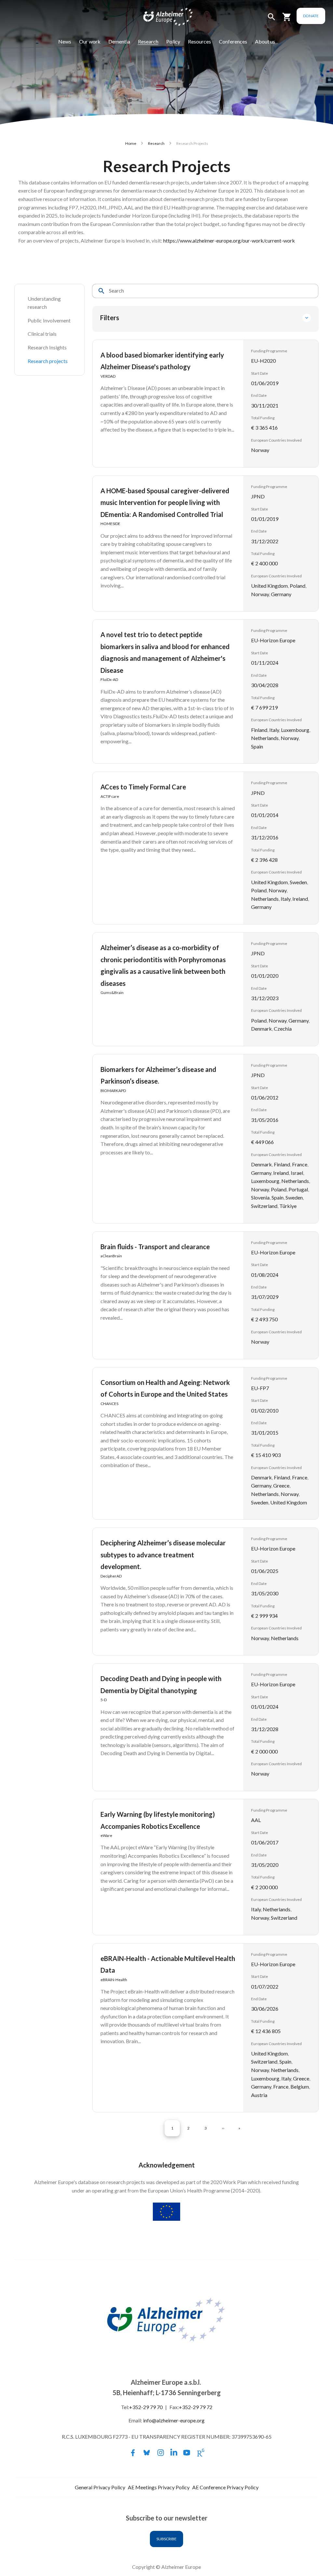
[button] (272, 20)
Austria (259, 2095)
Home (131, 143)
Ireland (300, 899)
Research (148, 41)
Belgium (300, 2086)
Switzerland (264, 1206)
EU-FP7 (260, 1388)
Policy (173, 41)
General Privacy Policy (100, 2487)
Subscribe (166, 2539)
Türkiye (288, 1206)
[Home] (164, 18)
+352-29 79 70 (146, 2407)
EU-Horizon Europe (273, 640)
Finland (259, 730)
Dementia (119, 41)
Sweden (298, 882)
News (65, 41)
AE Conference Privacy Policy (225, 2487)
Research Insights (47, 347)
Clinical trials (42, 334)
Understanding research (45, 303)
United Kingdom (269, 586)
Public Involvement (49, 320)
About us (265, 41)
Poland (298, 586)
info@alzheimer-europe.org (174, 2420)
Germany (281, 594)
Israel (297, 1173)
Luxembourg (295, 730)
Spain (257, 746)
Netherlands (265, 738)
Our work (90, 41)
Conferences (233, 41)
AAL (256, 1820)
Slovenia (260, 1197)
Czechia (283, 1029)
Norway (260, 450)
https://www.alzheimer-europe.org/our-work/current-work (229, 240)
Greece (281, 1485)
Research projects (48, 361)
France (300, 1164)
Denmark (261, 1029)
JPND (258, 496)
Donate (311, 16)
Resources (200, 41)
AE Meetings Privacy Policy (159, 2487)
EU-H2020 (263, 361)
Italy (274, 730)
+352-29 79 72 (196, 2407)
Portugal (298, 1189)
